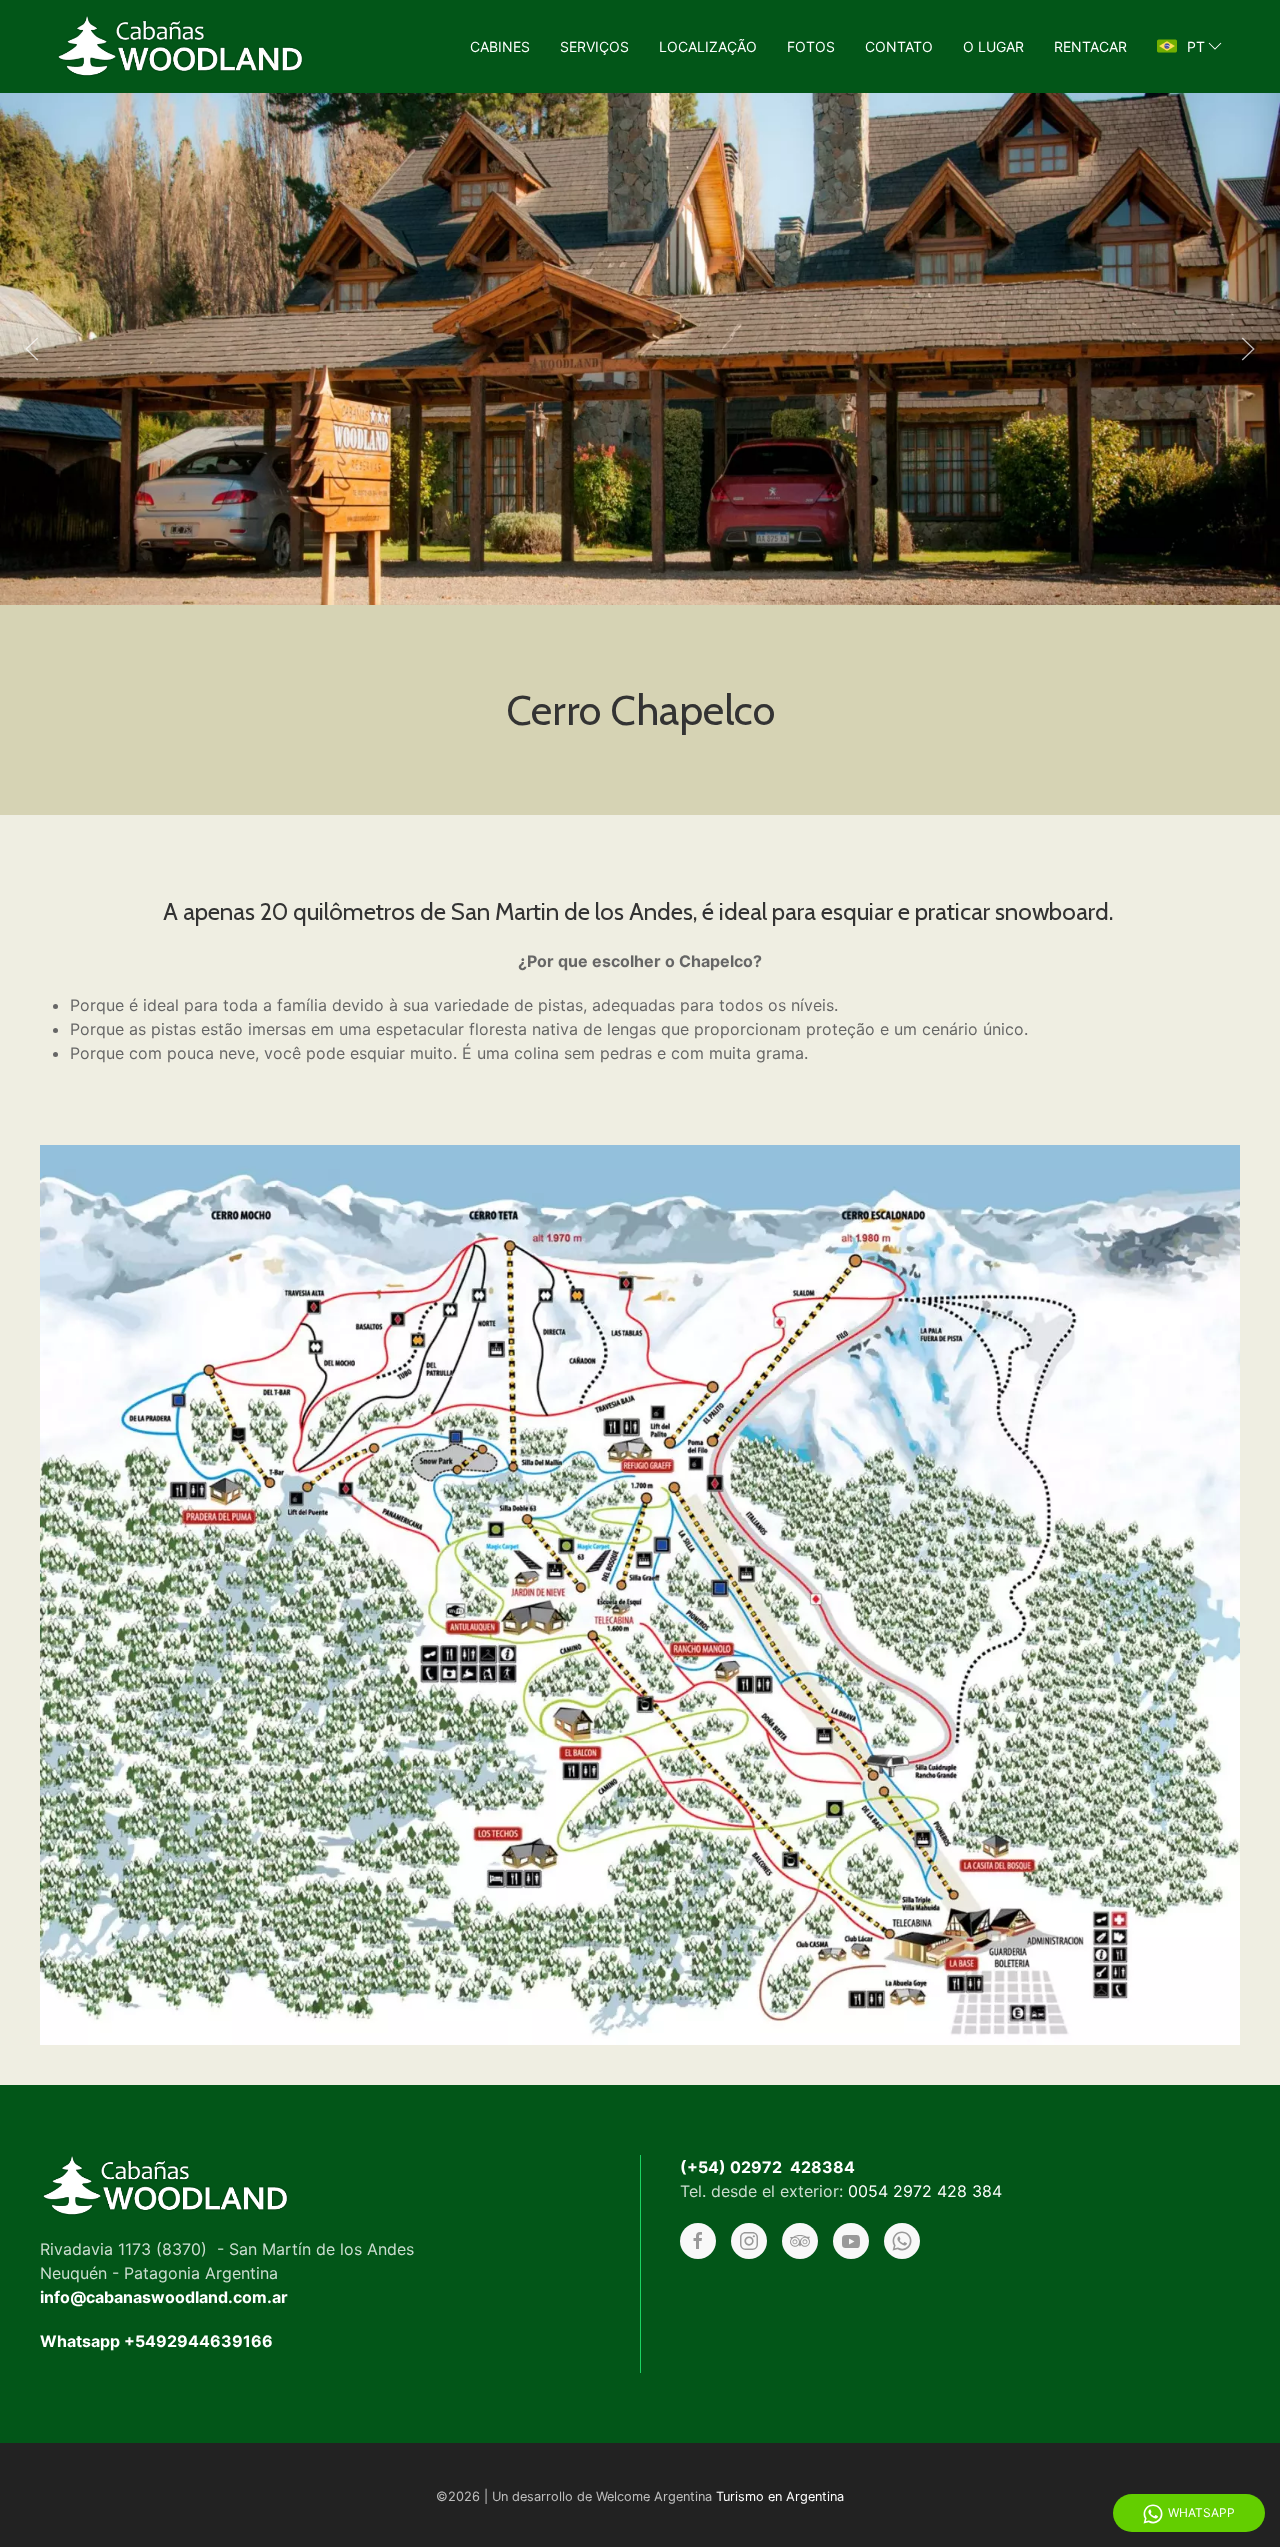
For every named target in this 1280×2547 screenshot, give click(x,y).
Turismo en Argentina (780, 2496)
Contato (899, 46)
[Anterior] (32, 349)
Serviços (594, 46)
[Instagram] (749, 2241)
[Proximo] (1248, 349)
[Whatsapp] (902, 2241)
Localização (708, 46)
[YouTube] (851, 2241)
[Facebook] (698, 2241)
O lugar (993, 46)
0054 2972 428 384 (925, 2191)
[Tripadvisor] (800, 2241)
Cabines (500, 46)
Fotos (811, 46)
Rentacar (1090, 46)
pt (1196, 46)
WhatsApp (1201, 2512)
